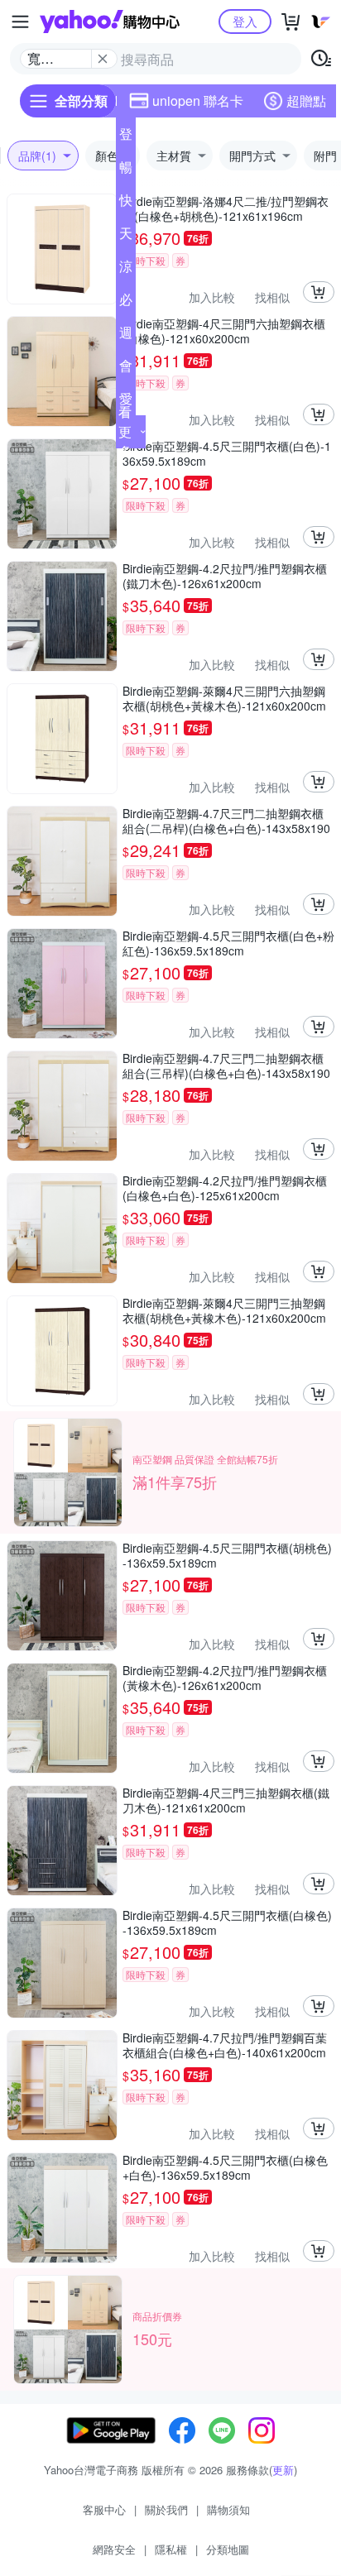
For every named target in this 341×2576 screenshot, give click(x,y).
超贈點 (306, 101)
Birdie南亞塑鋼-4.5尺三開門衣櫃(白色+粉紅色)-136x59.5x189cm (228, 943)
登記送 (126, 137)
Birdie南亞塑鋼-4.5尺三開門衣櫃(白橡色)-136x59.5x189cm (227, 1922)
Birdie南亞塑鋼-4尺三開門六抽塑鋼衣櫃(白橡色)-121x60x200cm (224, 331)
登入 (245, 21)
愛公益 (126, 402)
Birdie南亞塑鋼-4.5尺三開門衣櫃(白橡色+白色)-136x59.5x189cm (225, 2167)
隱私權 (171, 2549)
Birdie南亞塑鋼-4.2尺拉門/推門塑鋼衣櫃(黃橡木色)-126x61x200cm (225, 1678)
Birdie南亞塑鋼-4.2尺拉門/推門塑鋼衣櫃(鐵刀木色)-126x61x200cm (225, 576)
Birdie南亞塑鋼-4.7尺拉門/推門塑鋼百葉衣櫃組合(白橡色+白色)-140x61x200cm (225, 2045)
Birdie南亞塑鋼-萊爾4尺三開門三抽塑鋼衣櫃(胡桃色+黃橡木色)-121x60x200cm (224, 1310)
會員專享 (126, 369)
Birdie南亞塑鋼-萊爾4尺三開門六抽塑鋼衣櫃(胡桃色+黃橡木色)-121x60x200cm (224, 698)
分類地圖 (228, 2549)
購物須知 (228, 2509)
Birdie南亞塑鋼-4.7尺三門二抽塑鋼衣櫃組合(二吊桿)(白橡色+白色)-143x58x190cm (226, 821)
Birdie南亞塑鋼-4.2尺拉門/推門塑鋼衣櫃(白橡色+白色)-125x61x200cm (225, 1188)
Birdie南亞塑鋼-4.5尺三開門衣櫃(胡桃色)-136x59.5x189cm (227, 1555)
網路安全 (114, 2549)
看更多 (125, 431)
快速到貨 (126, 203)
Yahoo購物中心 (110, 22)
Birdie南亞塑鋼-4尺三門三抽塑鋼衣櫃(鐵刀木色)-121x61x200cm (226, 1800)
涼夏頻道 (126, 270)
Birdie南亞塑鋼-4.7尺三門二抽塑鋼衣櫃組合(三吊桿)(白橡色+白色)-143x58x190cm (226, 1065)
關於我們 (166, 2509)
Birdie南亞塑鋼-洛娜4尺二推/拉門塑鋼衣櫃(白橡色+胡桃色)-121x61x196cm (226, 208)
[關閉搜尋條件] (103, 59)
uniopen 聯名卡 (198, 101)
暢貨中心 (126, 170)
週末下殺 (126, 336)
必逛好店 (126, 303)
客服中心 (104, 2509)
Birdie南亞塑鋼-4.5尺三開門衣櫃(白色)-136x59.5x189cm (227, 453)
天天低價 (126, 237)
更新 (283, 2470)
